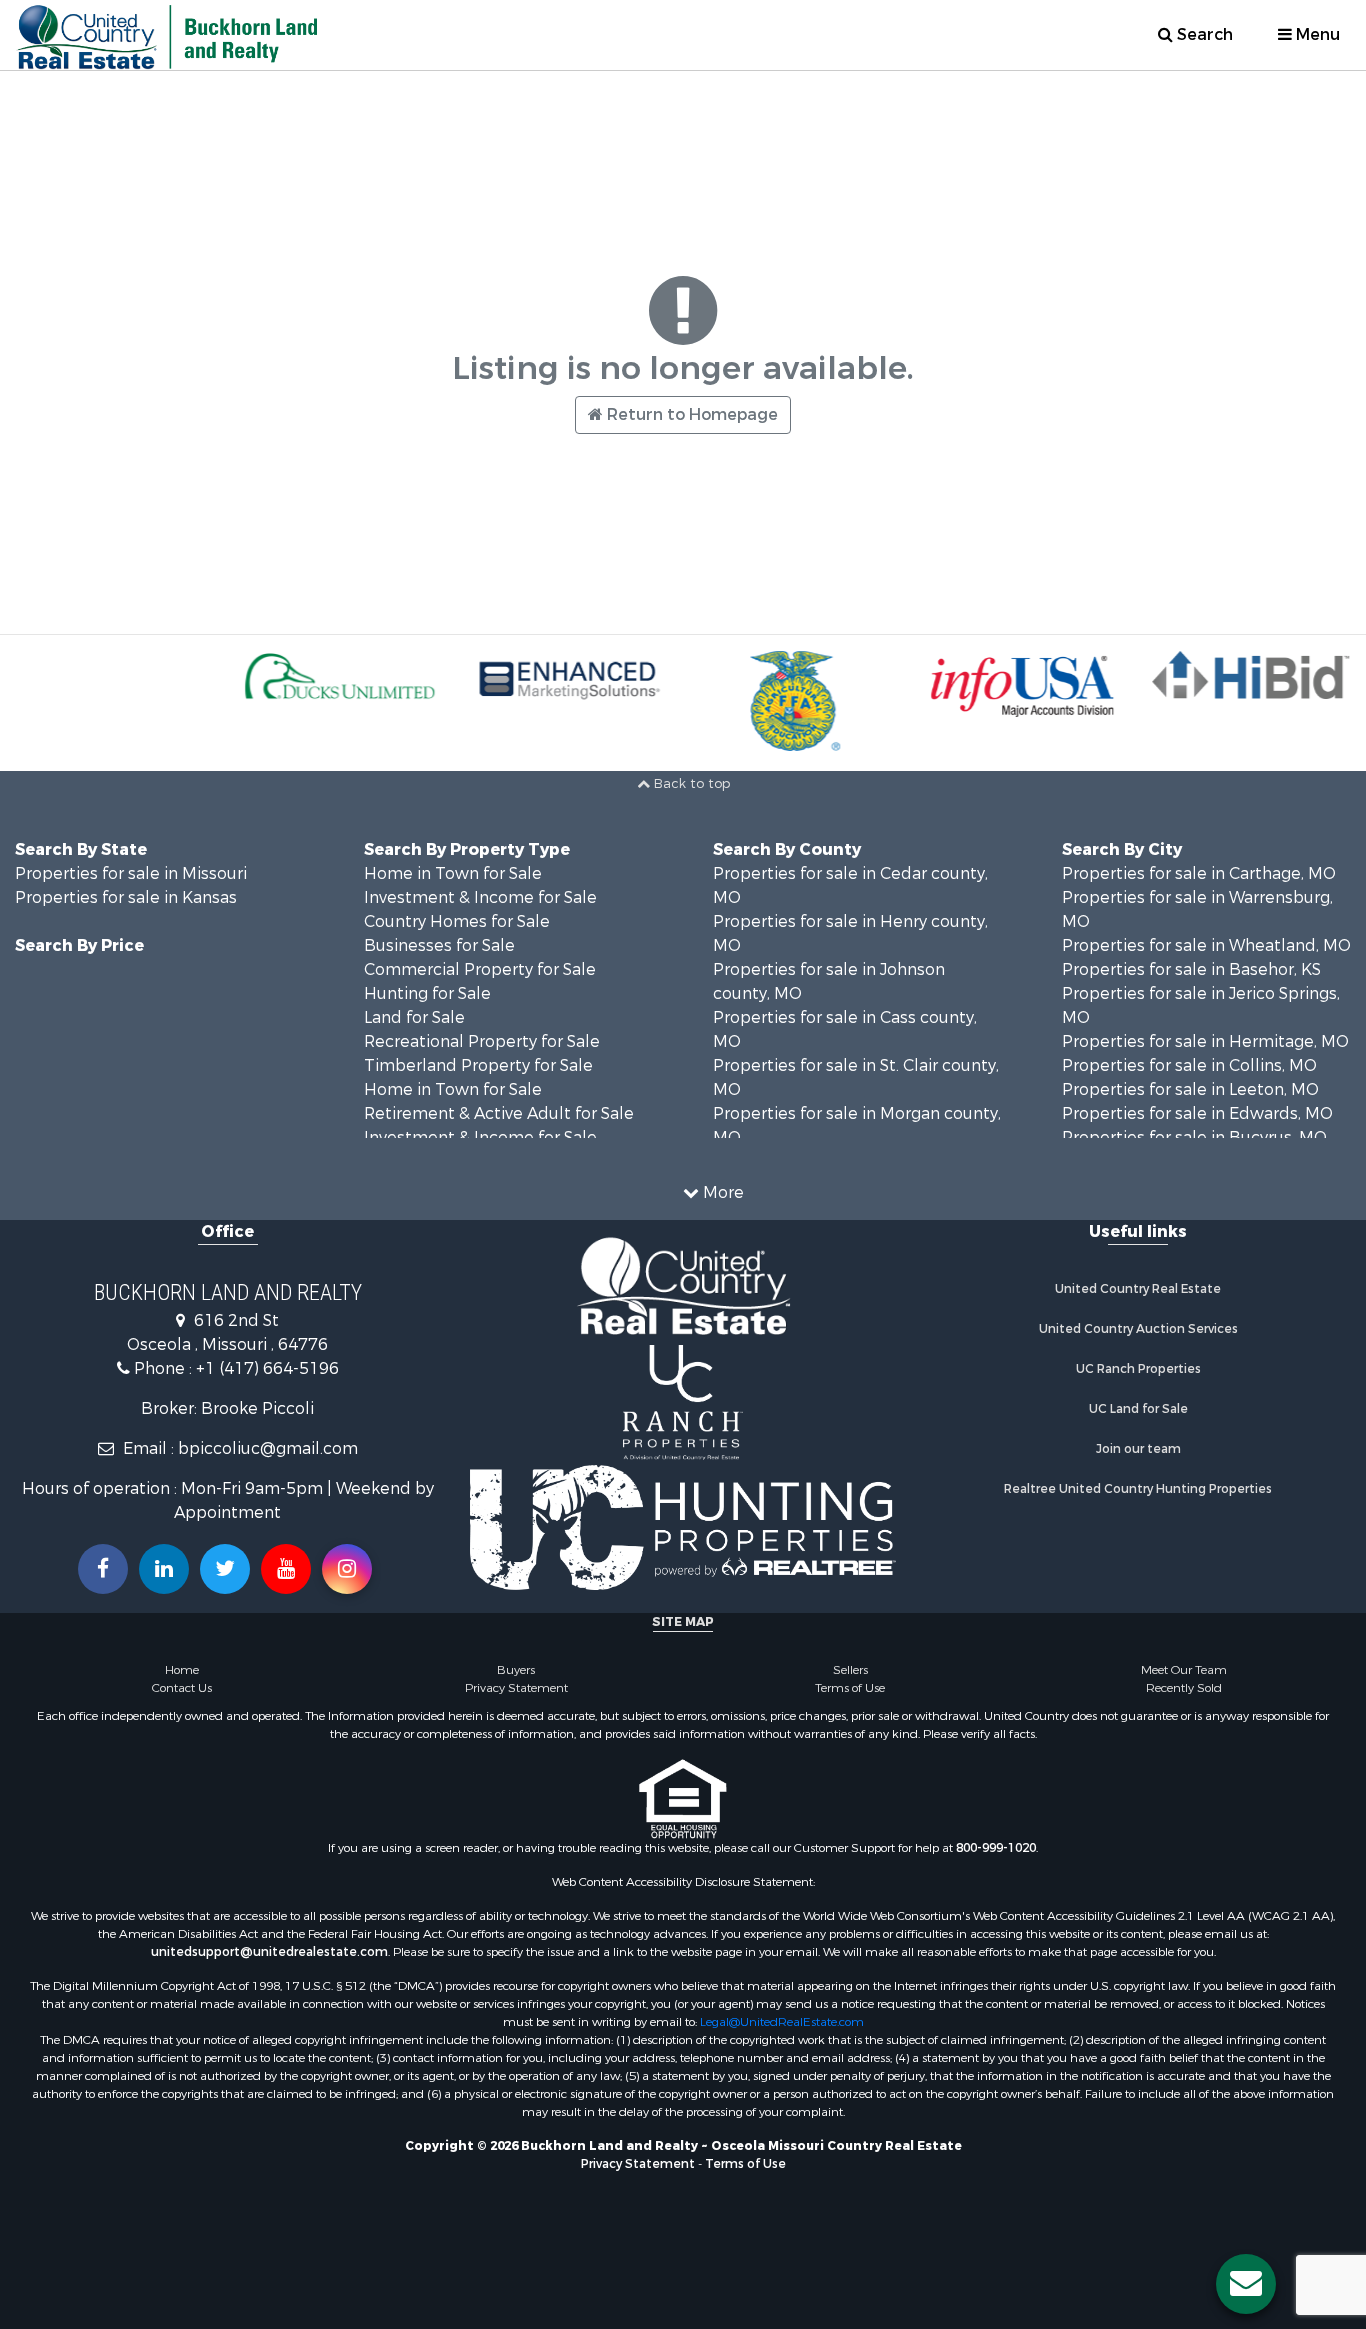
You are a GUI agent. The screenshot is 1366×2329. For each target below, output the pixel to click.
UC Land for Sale (1138, 1409)
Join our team (1138, 1449)
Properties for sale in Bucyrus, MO (1194, 1137)
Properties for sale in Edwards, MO (1197, 1113)
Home (182, 1670)
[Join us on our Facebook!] (103, 1569)
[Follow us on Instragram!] (347, 1569)
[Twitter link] (225, 1569)
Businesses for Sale (439, 945)
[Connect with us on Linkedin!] (164, 1569)
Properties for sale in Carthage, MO (1199, 873)
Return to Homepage (690, 414)
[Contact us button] (1246, 2284)
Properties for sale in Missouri (131, 873)
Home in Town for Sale (453, 873)
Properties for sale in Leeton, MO (1190, 1089)
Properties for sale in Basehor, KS (1191, 969)
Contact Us (182, 1688)
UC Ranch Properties (1138, 1369)
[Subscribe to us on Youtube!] (286, 1569)
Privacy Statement (516, 1688)
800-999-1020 (996, 1848)
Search (1203, 34)
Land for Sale (414, 1017)
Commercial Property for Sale (480, 969)
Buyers (516, 1670)
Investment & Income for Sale (480, 897)
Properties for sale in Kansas (126, 897)
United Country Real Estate (1138, 1289)
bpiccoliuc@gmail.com (268, 1448)
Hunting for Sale (427, 993)
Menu (1316, 34)
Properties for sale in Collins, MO (1189, 1065)
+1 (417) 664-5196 (267, 1368)
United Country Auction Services (1138, 1329)
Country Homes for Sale (457, 921)
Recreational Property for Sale (482, 1041)
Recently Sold (1184, 1688)
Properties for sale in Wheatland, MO (1206, 945)
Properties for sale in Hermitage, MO (1205, 1041)
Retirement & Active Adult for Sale (499, 1113)
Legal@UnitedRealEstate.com (782, 2022)
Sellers (850, 1670)
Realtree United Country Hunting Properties (1138, 1489)
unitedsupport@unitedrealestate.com (269, 1952)
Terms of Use (850, 1688)
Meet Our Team (1184, 1670)
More (721, 1192)
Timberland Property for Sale (478, 1065)
